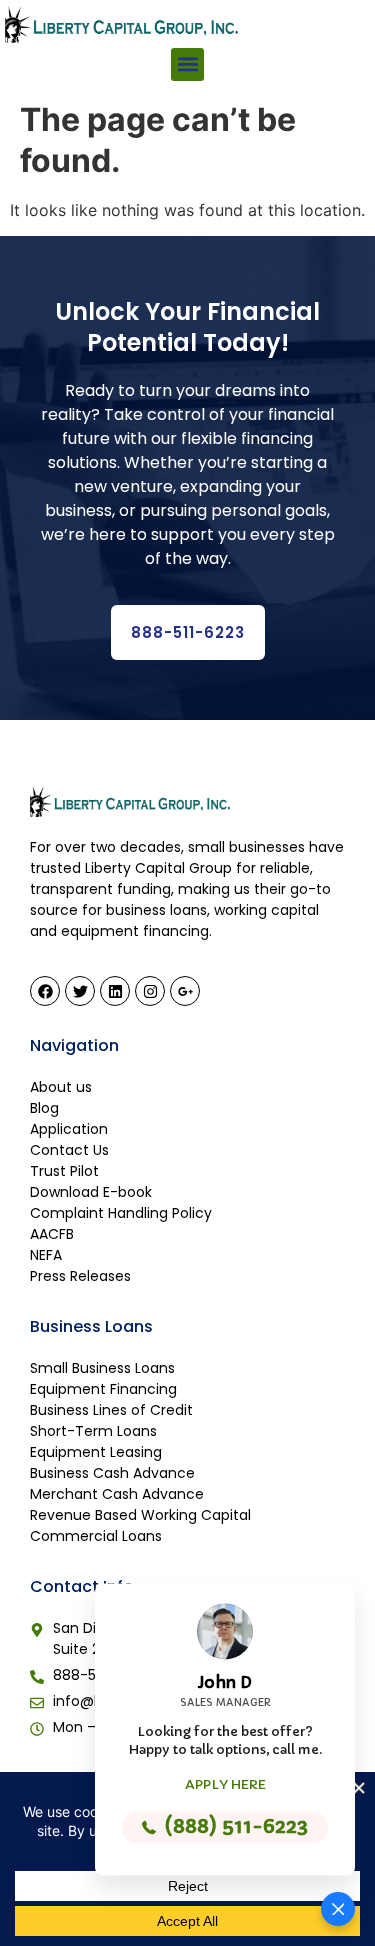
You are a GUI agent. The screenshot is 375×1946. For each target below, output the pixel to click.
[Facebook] (45, 991)
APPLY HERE (225, 1784)
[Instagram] (150, 991)
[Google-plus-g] (185, 991)
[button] (187, 64)
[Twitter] (80, 991)
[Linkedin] (115, 991)
